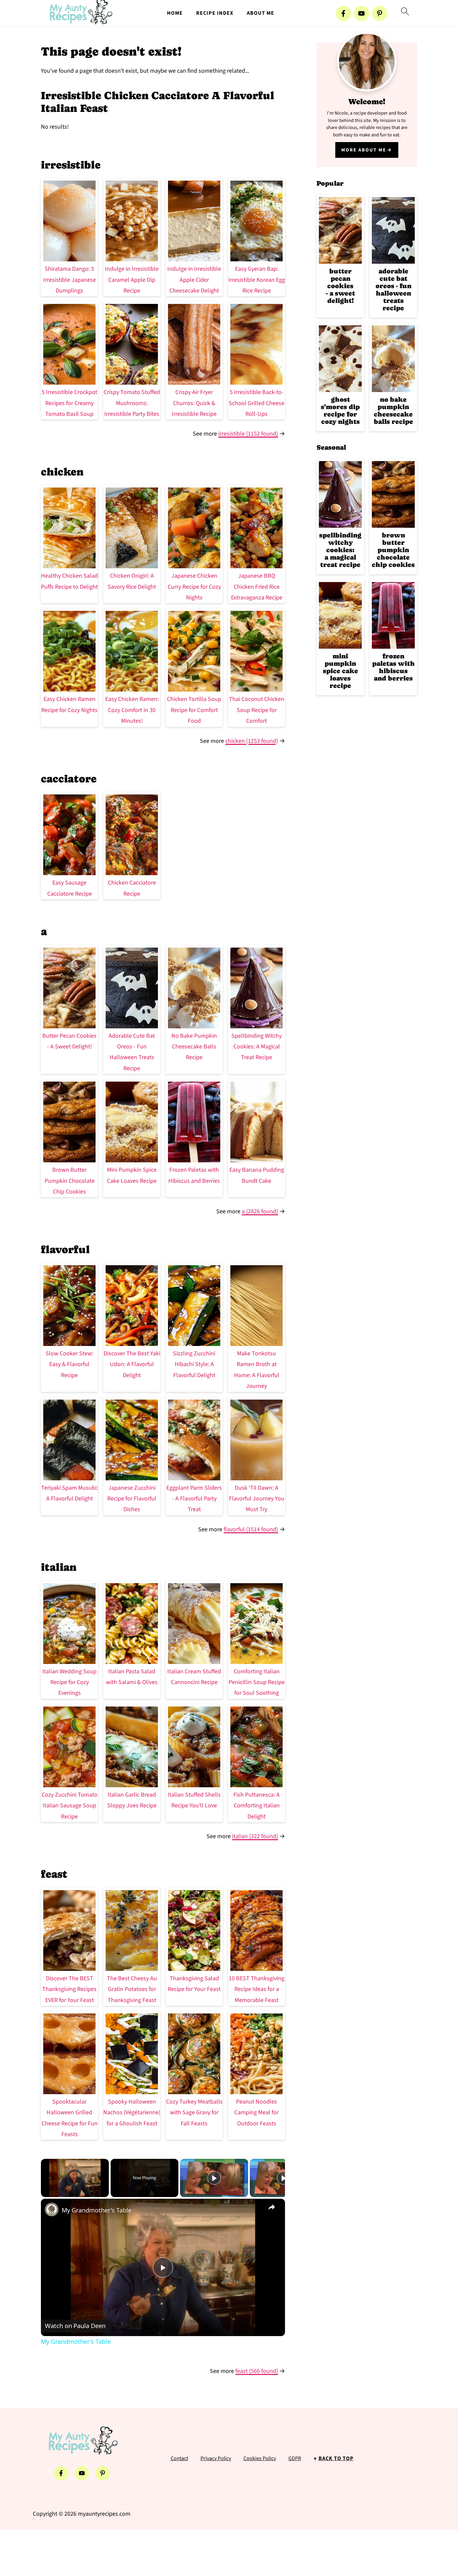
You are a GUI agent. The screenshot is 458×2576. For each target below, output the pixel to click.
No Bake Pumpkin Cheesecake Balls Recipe (194, 1047)
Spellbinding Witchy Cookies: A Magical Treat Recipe (256, 1047)
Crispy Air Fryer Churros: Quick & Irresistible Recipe (194, 403)
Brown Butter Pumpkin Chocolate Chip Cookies (70, 1181)
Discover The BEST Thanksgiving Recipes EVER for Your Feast (69, 1989)
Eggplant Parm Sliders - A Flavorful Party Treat (194, 1499)
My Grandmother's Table (97, 2210)
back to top (336, 2458)
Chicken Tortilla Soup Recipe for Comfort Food (194, 710)
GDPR (295, 2458)
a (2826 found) (260, 1211)
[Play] (214, 2178)
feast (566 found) (257, 2371)
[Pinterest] (380, 13)
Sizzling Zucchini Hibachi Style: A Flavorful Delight (194, 1364)
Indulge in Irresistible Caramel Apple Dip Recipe (132, 280)
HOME (175, 13)
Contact (179, 2458)
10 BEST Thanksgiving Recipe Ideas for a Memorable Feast (256, 1989)
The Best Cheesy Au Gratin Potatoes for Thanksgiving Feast (132, 1989)
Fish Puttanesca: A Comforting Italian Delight (256, 1806)
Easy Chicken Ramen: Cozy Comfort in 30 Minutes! (132, 710)
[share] (272, 2207)
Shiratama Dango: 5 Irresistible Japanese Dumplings (70, 280)
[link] (52, 2209)
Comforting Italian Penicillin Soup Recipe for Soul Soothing (257, 1682)
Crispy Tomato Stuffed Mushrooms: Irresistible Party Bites (132, 403)
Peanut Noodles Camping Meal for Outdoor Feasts (256, 2113)
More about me (364, 150)
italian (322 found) (255, 1836)
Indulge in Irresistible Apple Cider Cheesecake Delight (194, 280)
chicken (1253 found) (252, 741)
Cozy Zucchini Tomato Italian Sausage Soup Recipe (70, 1806)
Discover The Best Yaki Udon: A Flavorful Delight (132, 1364)
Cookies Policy (260, 2458)
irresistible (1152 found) (248, 434)
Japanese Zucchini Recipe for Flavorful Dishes (132, 1499)
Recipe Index (215, 13)
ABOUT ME (261, 13)
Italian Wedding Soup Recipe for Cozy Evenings (69, 1682)
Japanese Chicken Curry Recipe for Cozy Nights (194, 587)
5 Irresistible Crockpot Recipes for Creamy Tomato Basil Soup (69, 403)
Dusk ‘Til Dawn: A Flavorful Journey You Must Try (257, 1499)
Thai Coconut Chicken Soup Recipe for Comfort (257, 710)
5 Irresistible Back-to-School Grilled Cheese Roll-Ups (256, 403)
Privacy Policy (216, 2458)
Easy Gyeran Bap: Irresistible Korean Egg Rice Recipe (257, 280)
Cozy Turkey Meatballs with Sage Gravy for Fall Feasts (194, 2113)
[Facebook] (343, 13)
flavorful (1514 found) (251, 1529)
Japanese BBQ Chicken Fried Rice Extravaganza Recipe (257, 587)
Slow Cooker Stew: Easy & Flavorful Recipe (69, 1364)
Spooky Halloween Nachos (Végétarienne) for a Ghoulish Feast (132, 2113)
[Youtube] (361, 13)
